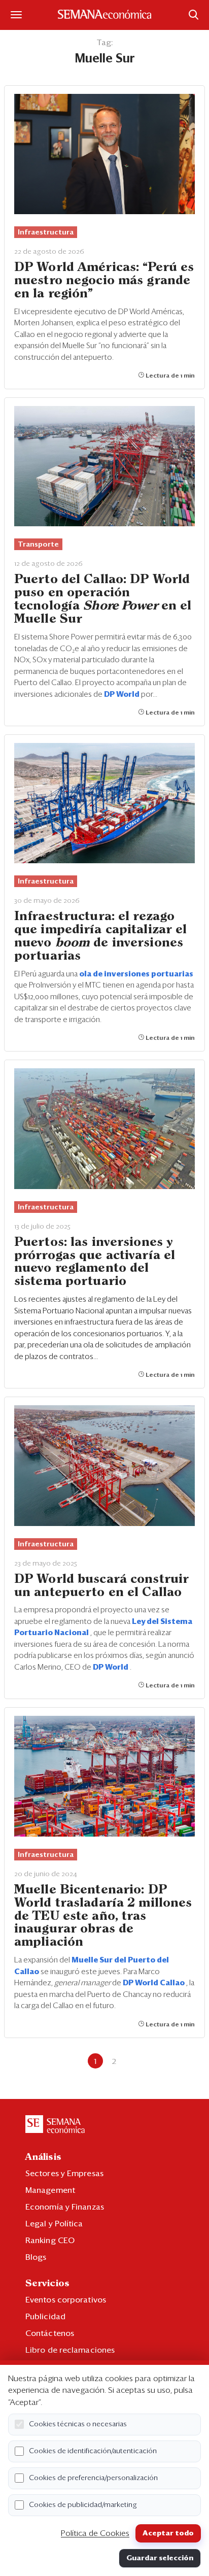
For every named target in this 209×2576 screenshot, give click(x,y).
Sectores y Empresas (64, 2174)
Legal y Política (54, 2224)
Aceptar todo (168, 2533)
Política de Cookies (95, 2533)
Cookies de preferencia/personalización (93, 2478)
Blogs (36, 2257)
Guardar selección (160, 2558)
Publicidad (45, 2317)
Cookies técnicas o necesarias (78, 2424)
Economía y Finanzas (65, 2207)
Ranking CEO (50, 2241)
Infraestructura (46, 232)
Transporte (38, 545)
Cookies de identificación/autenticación (93, 2451)
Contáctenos (50, 2333)
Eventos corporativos (66, 2300)
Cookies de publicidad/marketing (83, 2505)
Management (50, 2190)
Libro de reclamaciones (70, 2350)
